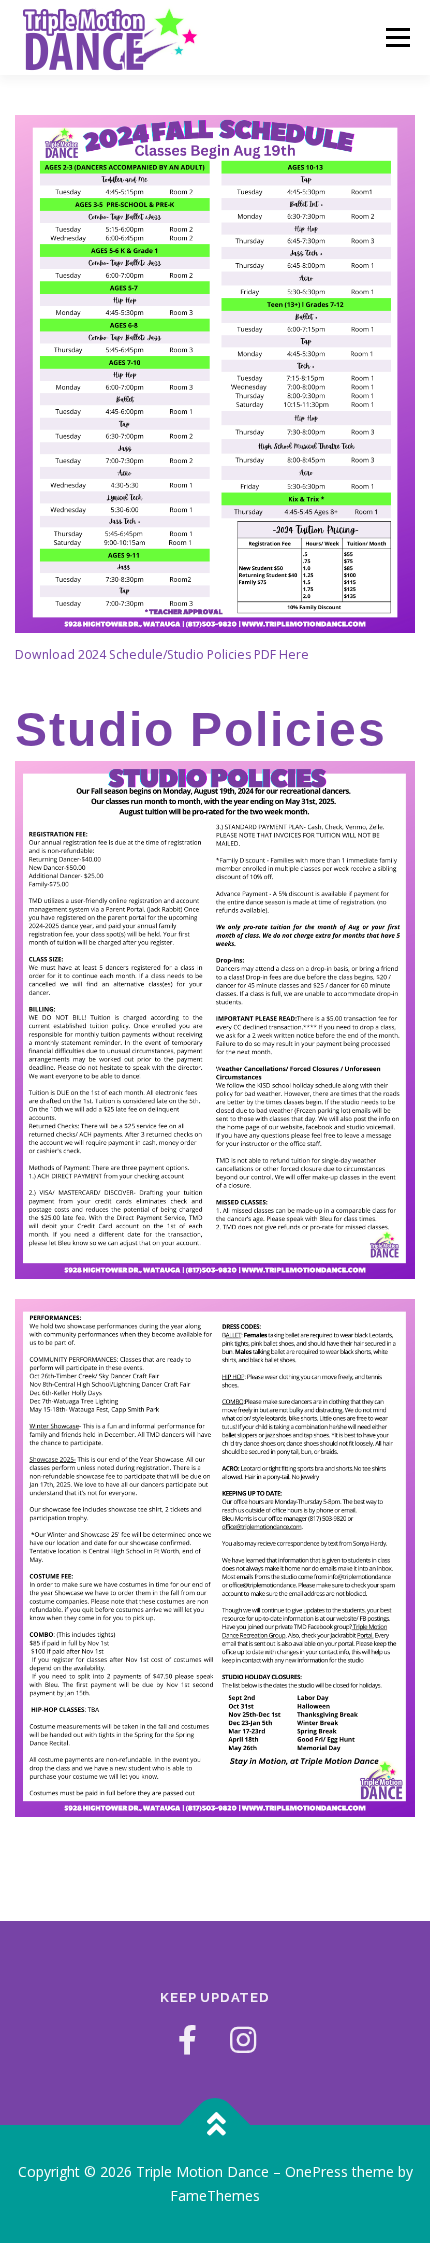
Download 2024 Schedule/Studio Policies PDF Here (162, 654)
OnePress (316, 2171)
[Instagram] (243, 2040)
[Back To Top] (215, 2125)
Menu (396, 37)
